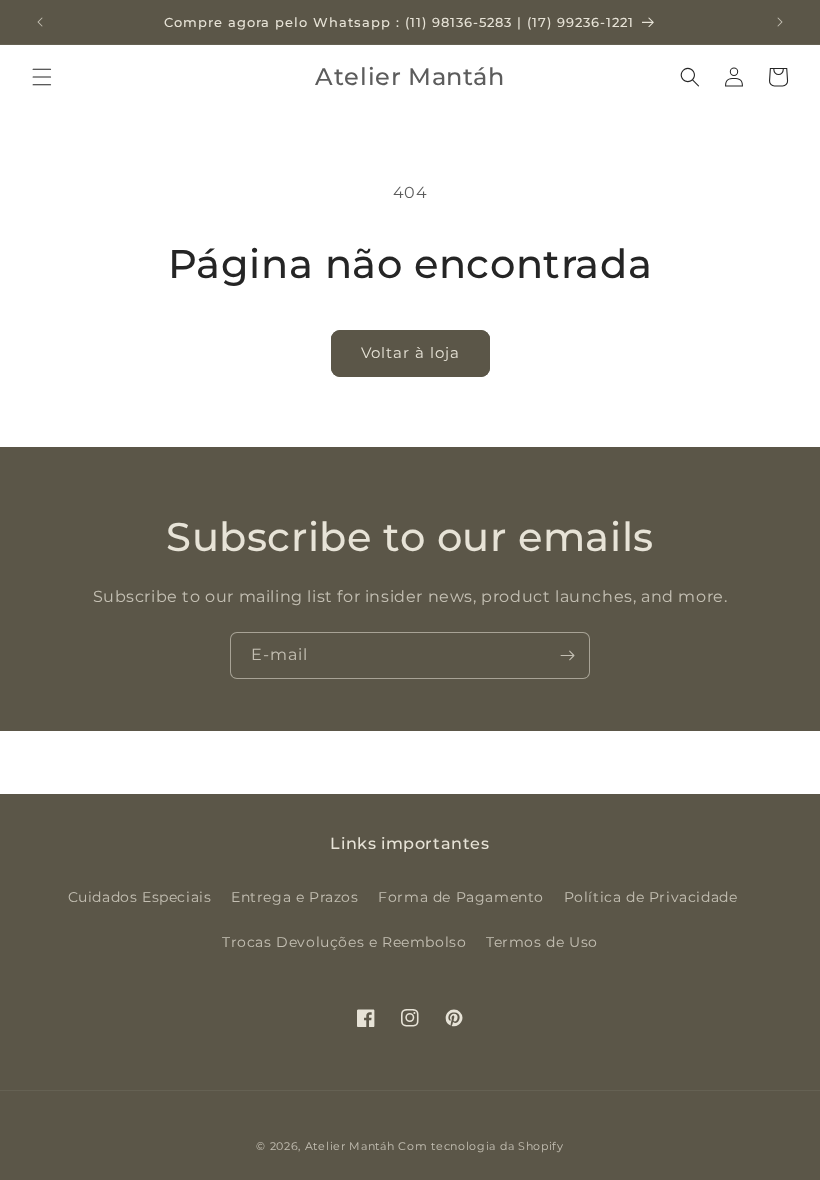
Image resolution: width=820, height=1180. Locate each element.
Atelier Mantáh (350, 1146)
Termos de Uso (542, 942)
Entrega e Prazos (295, 897)
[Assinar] (567, 655)
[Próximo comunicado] (780, 22)
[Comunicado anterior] (40, 22)
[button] (42, 77)
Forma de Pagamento (461, 897)
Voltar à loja (410, 352)
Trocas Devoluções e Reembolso (344, 942)
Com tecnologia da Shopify (481, 1146)
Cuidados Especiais (140, 897)
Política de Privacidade (651, 897)
